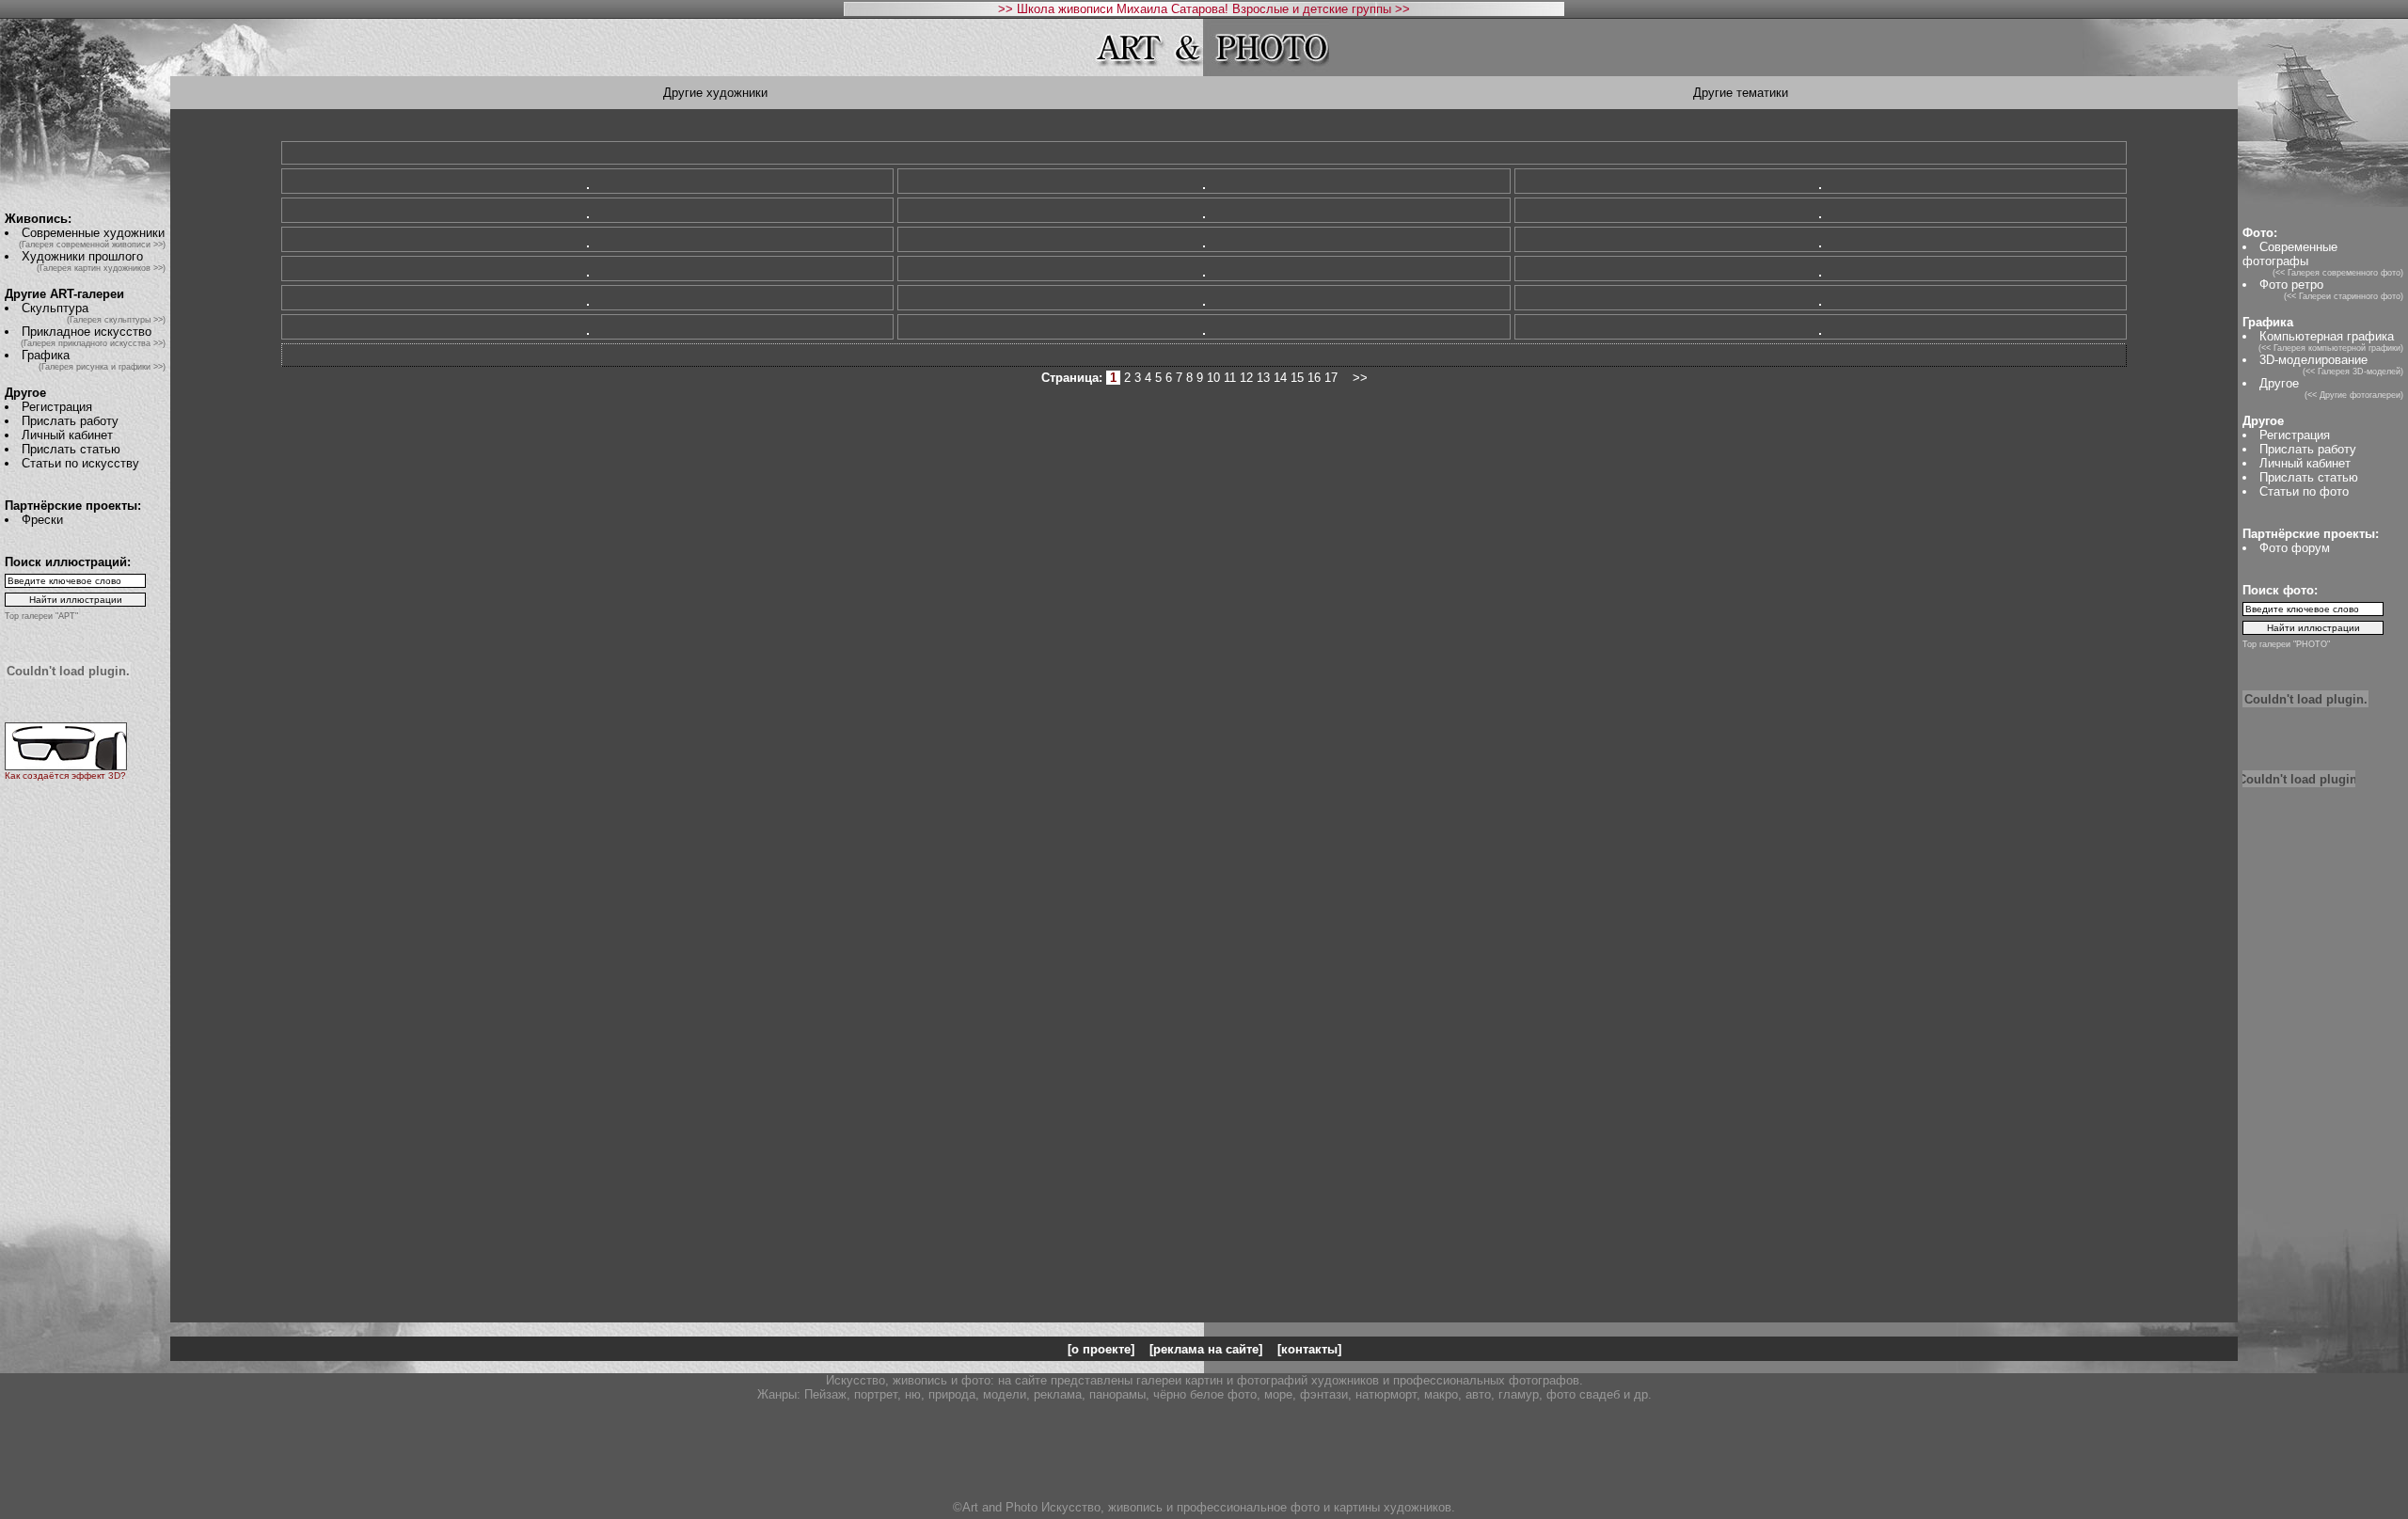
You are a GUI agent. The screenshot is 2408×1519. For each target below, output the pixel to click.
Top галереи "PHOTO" (2286, 644)
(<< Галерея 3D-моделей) (2353, 372)
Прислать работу (70, 421)
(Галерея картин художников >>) (101, 268)
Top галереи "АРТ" (41, 616)
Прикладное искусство (87, 332)
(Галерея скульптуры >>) (116, 320)
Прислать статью (71, 449)
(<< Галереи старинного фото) (2344, 296)
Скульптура (55, 308)
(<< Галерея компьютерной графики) (2331, 348)
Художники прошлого (82, 256)
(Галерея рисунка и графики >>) (102, 367)
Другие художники (715, 93)
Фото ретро (2291, 285)
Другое (2279, 383)
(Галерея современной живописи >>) (92, 245)
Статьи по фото (2304, 491)
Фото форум (2295, 548)
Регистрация (57, 407)
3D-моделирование (2313, 360)
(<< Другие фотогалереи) (2354, 395)
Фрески (42, 520)
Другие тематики (1741, 93)
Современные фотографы (2290, 254)
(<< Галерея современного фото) (2338, 273)
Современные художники (93, 233)
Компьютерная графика (2327, 336)
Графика (46, 355)
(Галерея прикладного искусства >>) (93, 343)
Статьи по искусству (80, 463)
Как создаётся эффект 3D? (65, 775)
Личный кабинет (67, 435)
